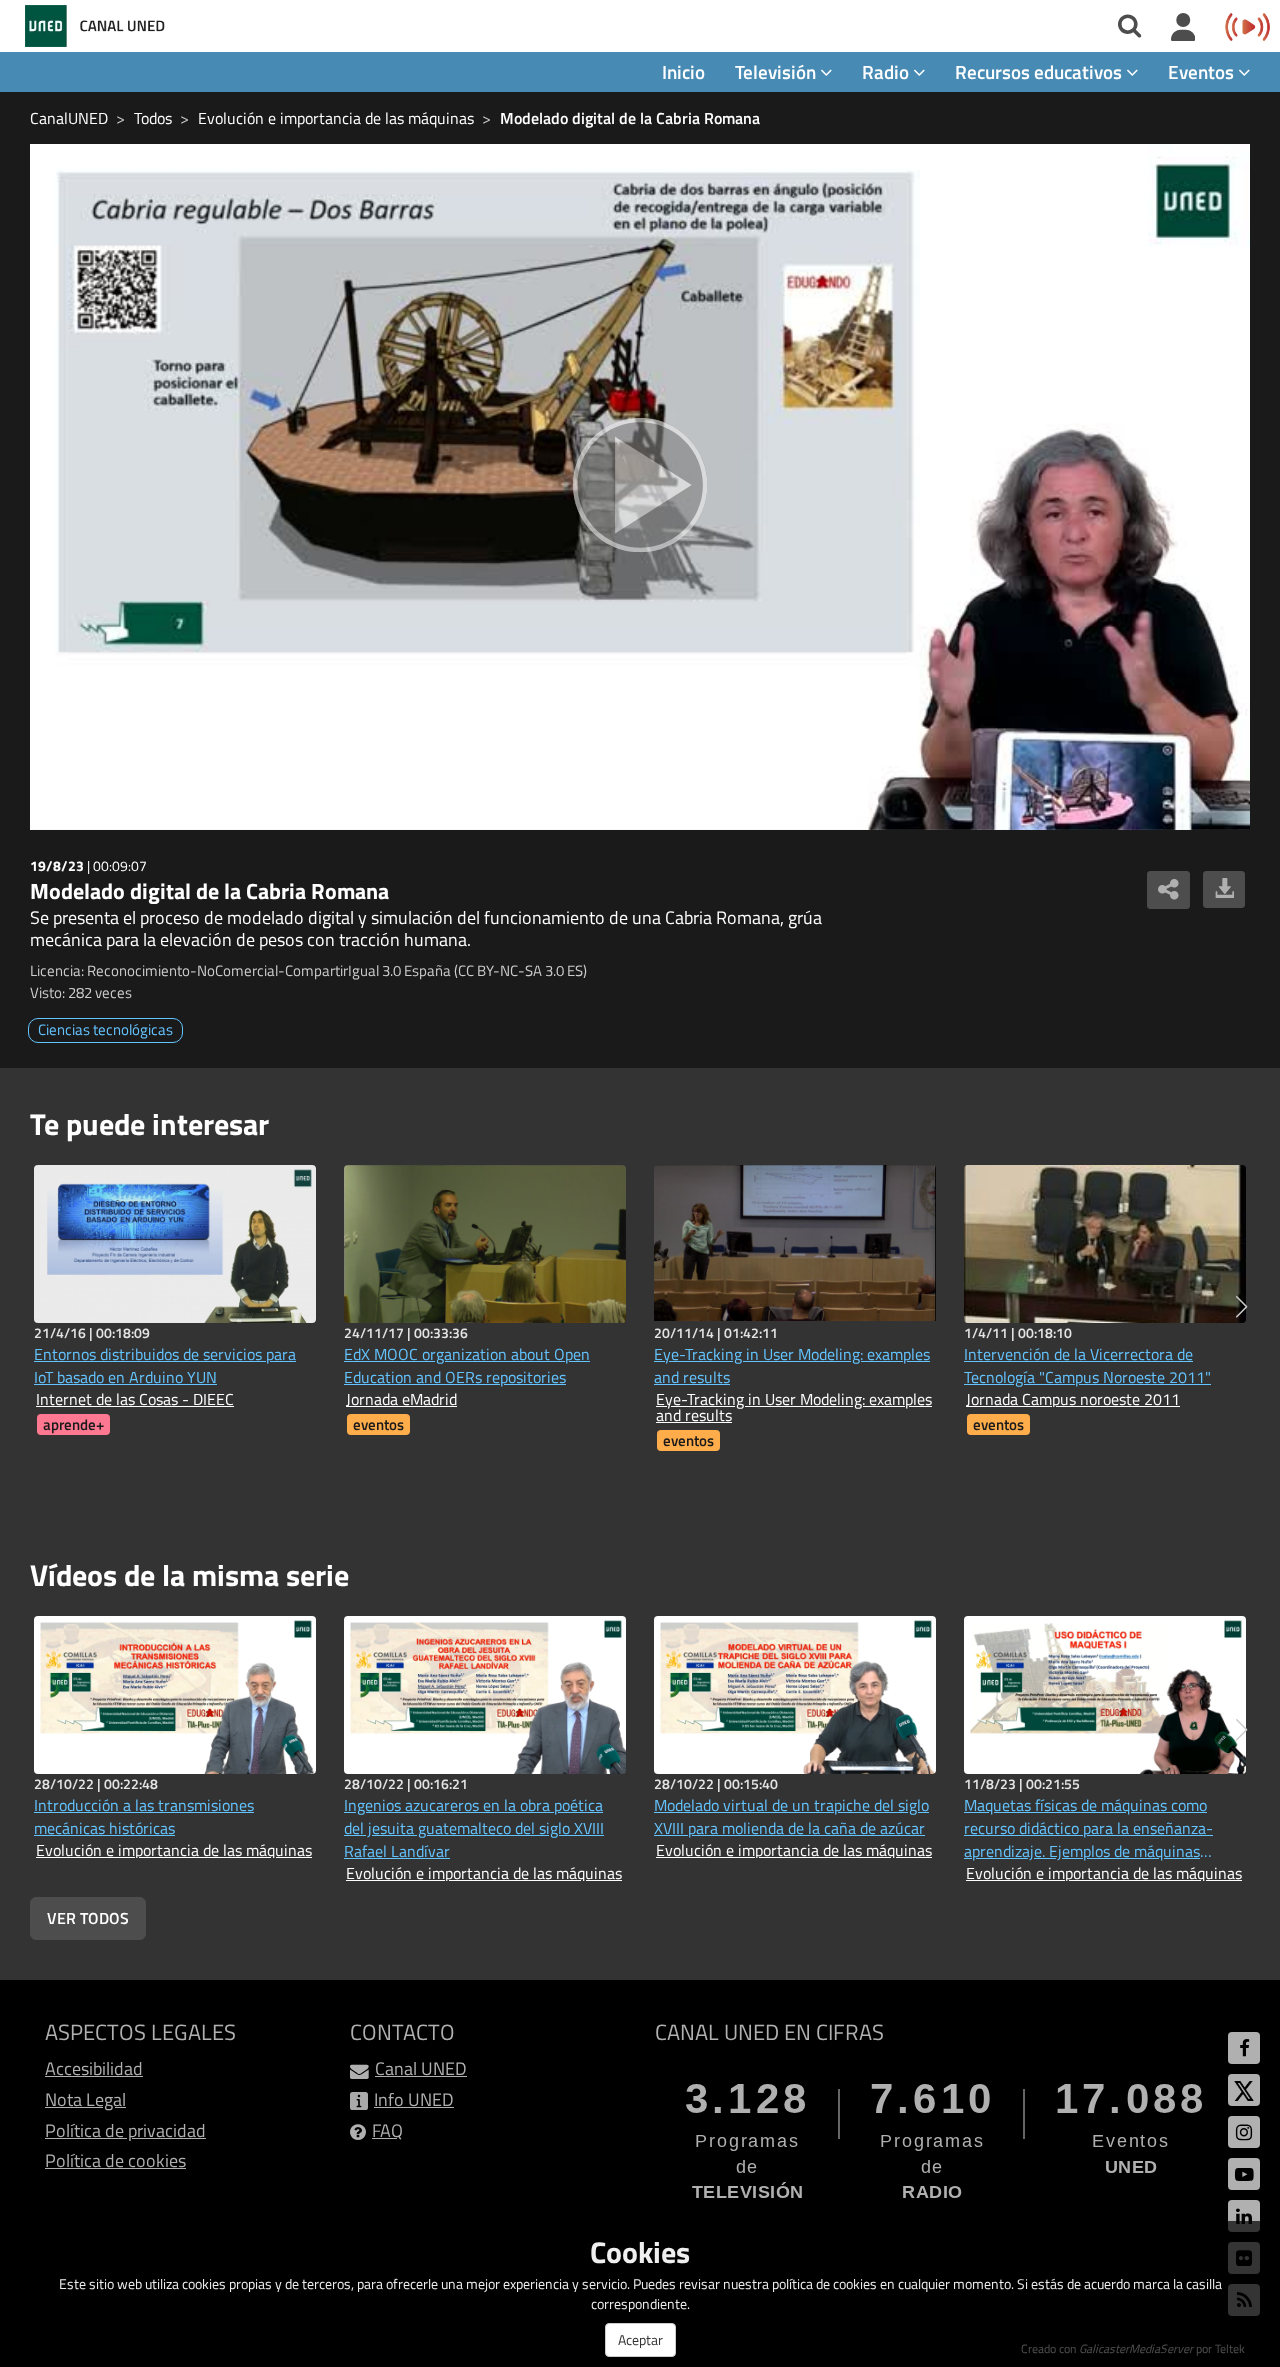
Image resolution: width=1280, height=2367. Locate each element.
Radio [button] (887, 71)
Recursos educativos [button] (1040, 71)
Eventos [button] (1203, 71)
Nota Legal (85, 2099)
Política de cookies (115, 2160)
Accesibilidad (94, 2068)
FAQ (387, 2130)
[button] (1241, 1307)
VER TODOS (88, 1918)
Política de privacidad (125, 2130)
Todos (153, 118)
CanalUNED (69, 118)
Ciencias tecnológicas (105, 1029)
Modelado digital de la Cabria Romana (630, 118)
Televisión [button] (777, 71)
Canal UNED (421, 2068)
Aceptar (640, 2339)
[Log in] (1183, 28)
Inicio (683, 71)
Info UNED (414, 2099)
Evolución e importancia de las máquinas (336, 118)
